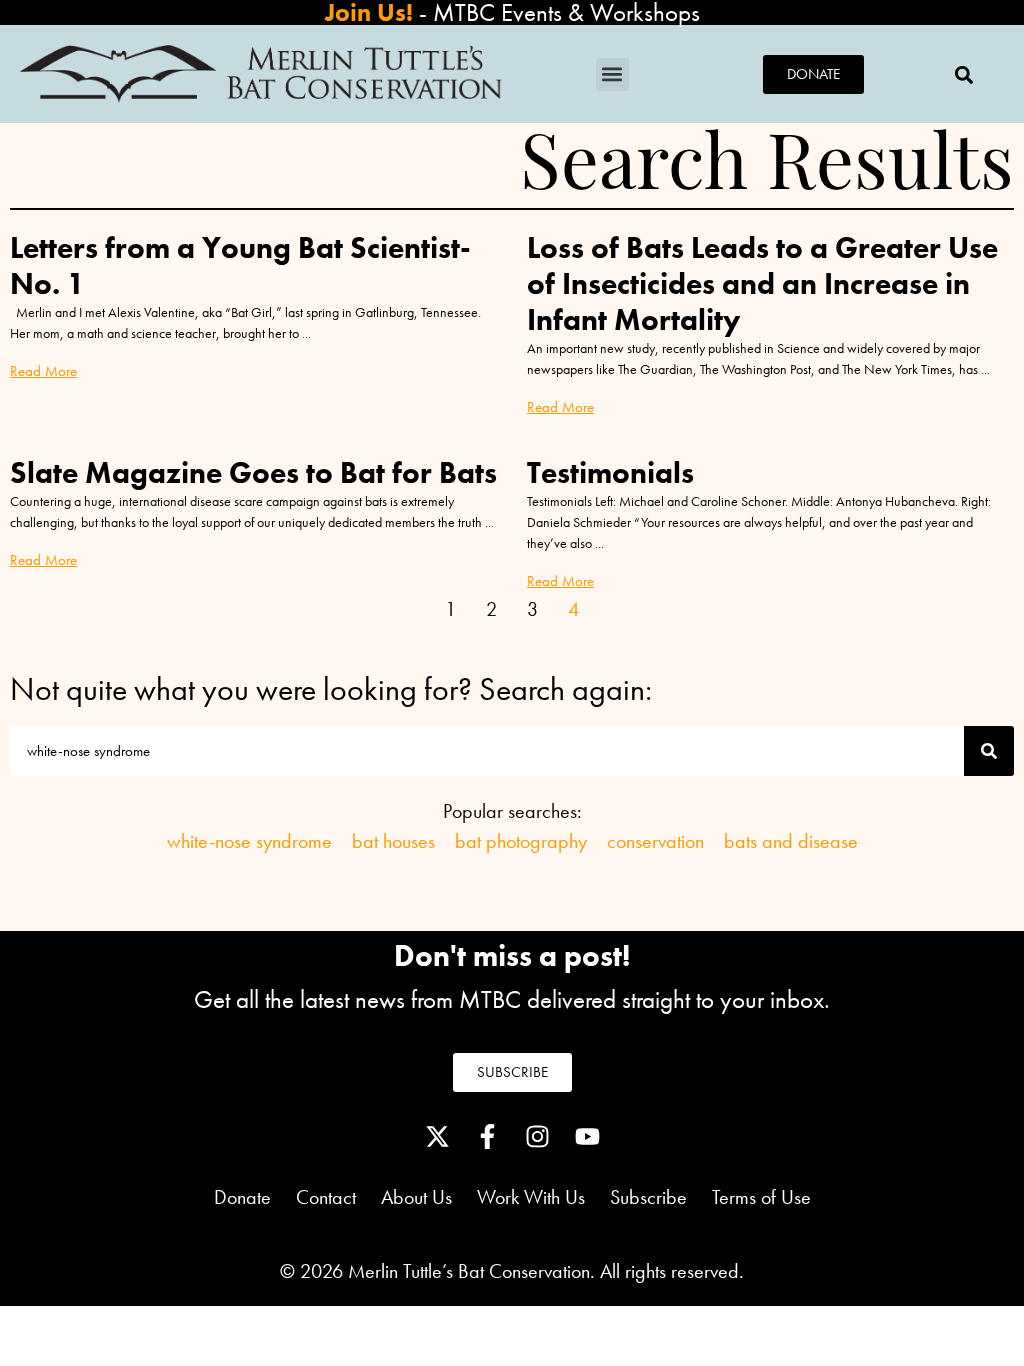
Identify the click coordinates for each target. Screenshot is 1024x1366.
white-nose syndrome (249, 841)
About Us (429, 1197)
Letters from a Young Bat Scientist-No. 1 (240, 266)
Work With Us (531, 1197)
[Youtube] (587, 1137)
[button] (612, 74)
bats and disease (791, 841)
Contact (326, 1197)
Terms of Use (761, 1197)
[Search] (989, 751)
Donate (242, 1197)
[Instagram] (537, 1137)
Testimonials (610, 473)
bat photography (521, 841)
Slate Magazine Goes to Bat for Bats (253, 473)
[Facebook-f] (487, 1137)
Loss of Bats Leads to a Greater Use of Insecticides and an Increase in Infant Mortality (762, 284)
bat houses (393, 841)
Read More (43, 371)
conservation (655, 841)
